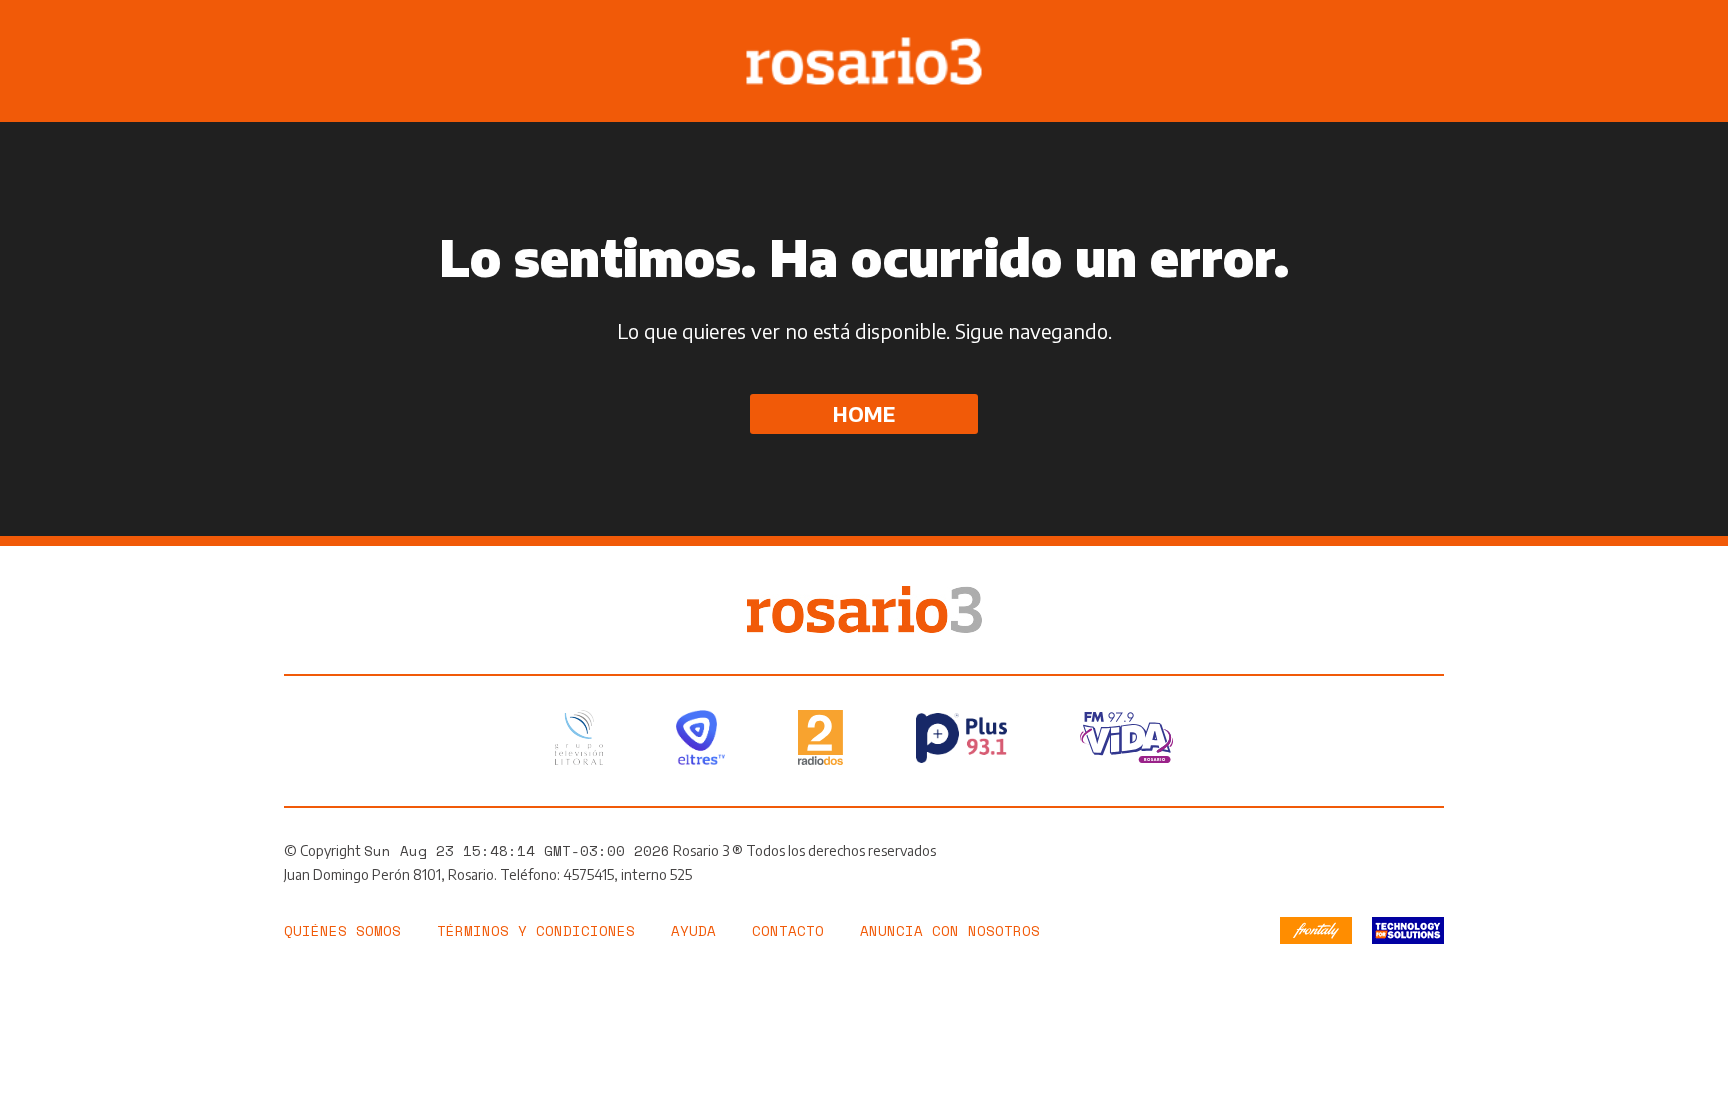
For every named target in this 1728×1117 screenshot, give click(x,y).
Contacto (788, 930)
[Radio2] (820, 737)
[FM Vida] (1126, 737)
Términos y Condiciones (536, 930)
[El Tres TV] (700, 737)
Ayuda (693, 930)
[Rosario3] (864, 596)
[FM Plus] (961, 738)
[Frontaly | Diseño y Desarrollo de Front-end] (1316, 930)
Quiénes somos (342, 930)
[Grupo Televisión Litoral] (579, 737)
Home (864, 413)
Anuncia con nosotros (950, 930)
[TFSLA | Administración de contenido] (1408, 930)
